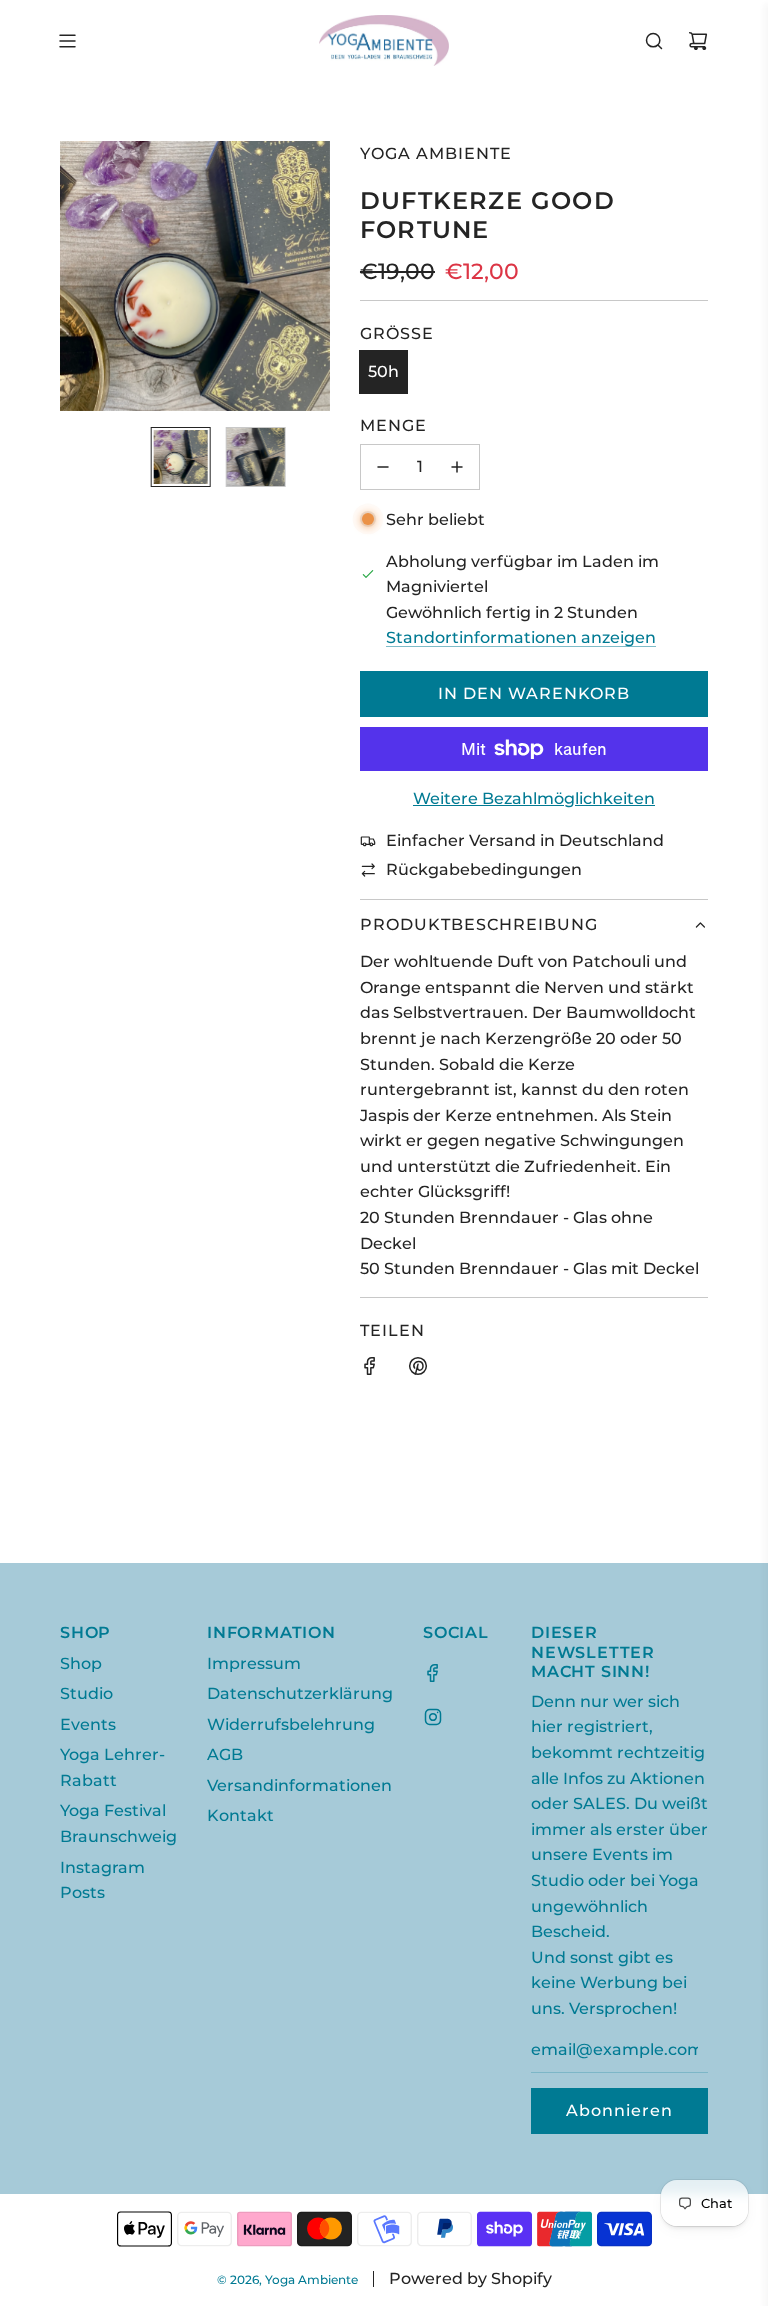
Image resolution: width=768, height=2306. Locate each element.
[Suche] (654, 41)
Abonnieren (619, 2110)
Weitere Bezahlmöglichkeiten (534, 798)
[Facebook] (433, 1673)
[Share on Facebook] (370, 1370)
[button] (86, 276)
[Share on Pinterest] (418, 1370)
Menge (393, 425)
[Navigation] (67, 41)
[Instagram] (433, 1717)
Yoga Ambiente (436, 153)
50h (383, 371)
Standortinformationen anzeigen (521, 637)
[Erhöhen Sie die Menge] (457, 467)
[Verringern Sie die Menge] (383, 467)
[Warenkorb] (698, 41)
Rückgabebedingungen (484, 869)
